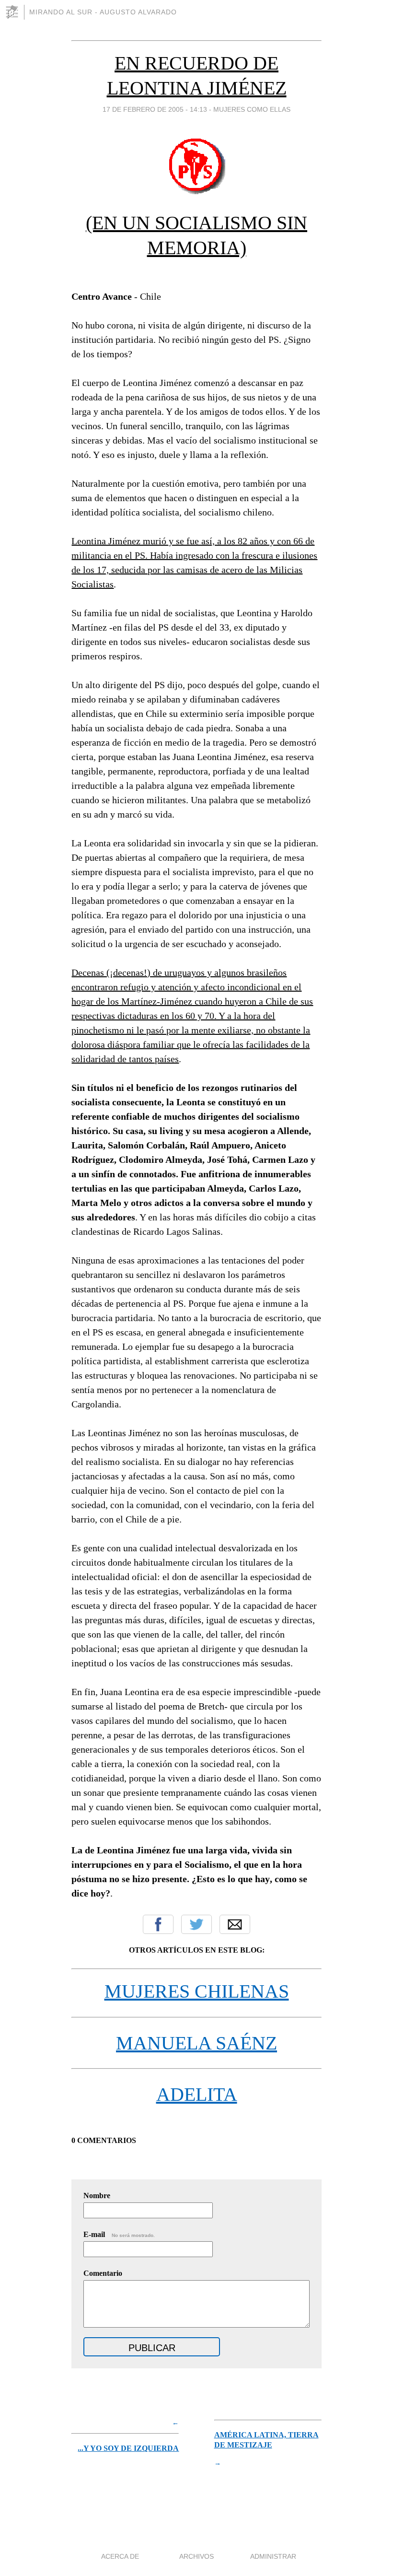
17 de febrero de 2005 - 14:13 (155, 109)
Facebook (158, 1924)
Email (235, 1924)
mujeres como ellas (252, 109)
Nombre (97, 2195)
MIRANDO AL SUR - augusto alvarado (103, 12)
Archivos (196, 2556)
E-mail (119, 2234)
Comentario (103, 2273)
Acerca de (120, 2556)
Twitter (196, 1924)
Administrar (273, 2556)
